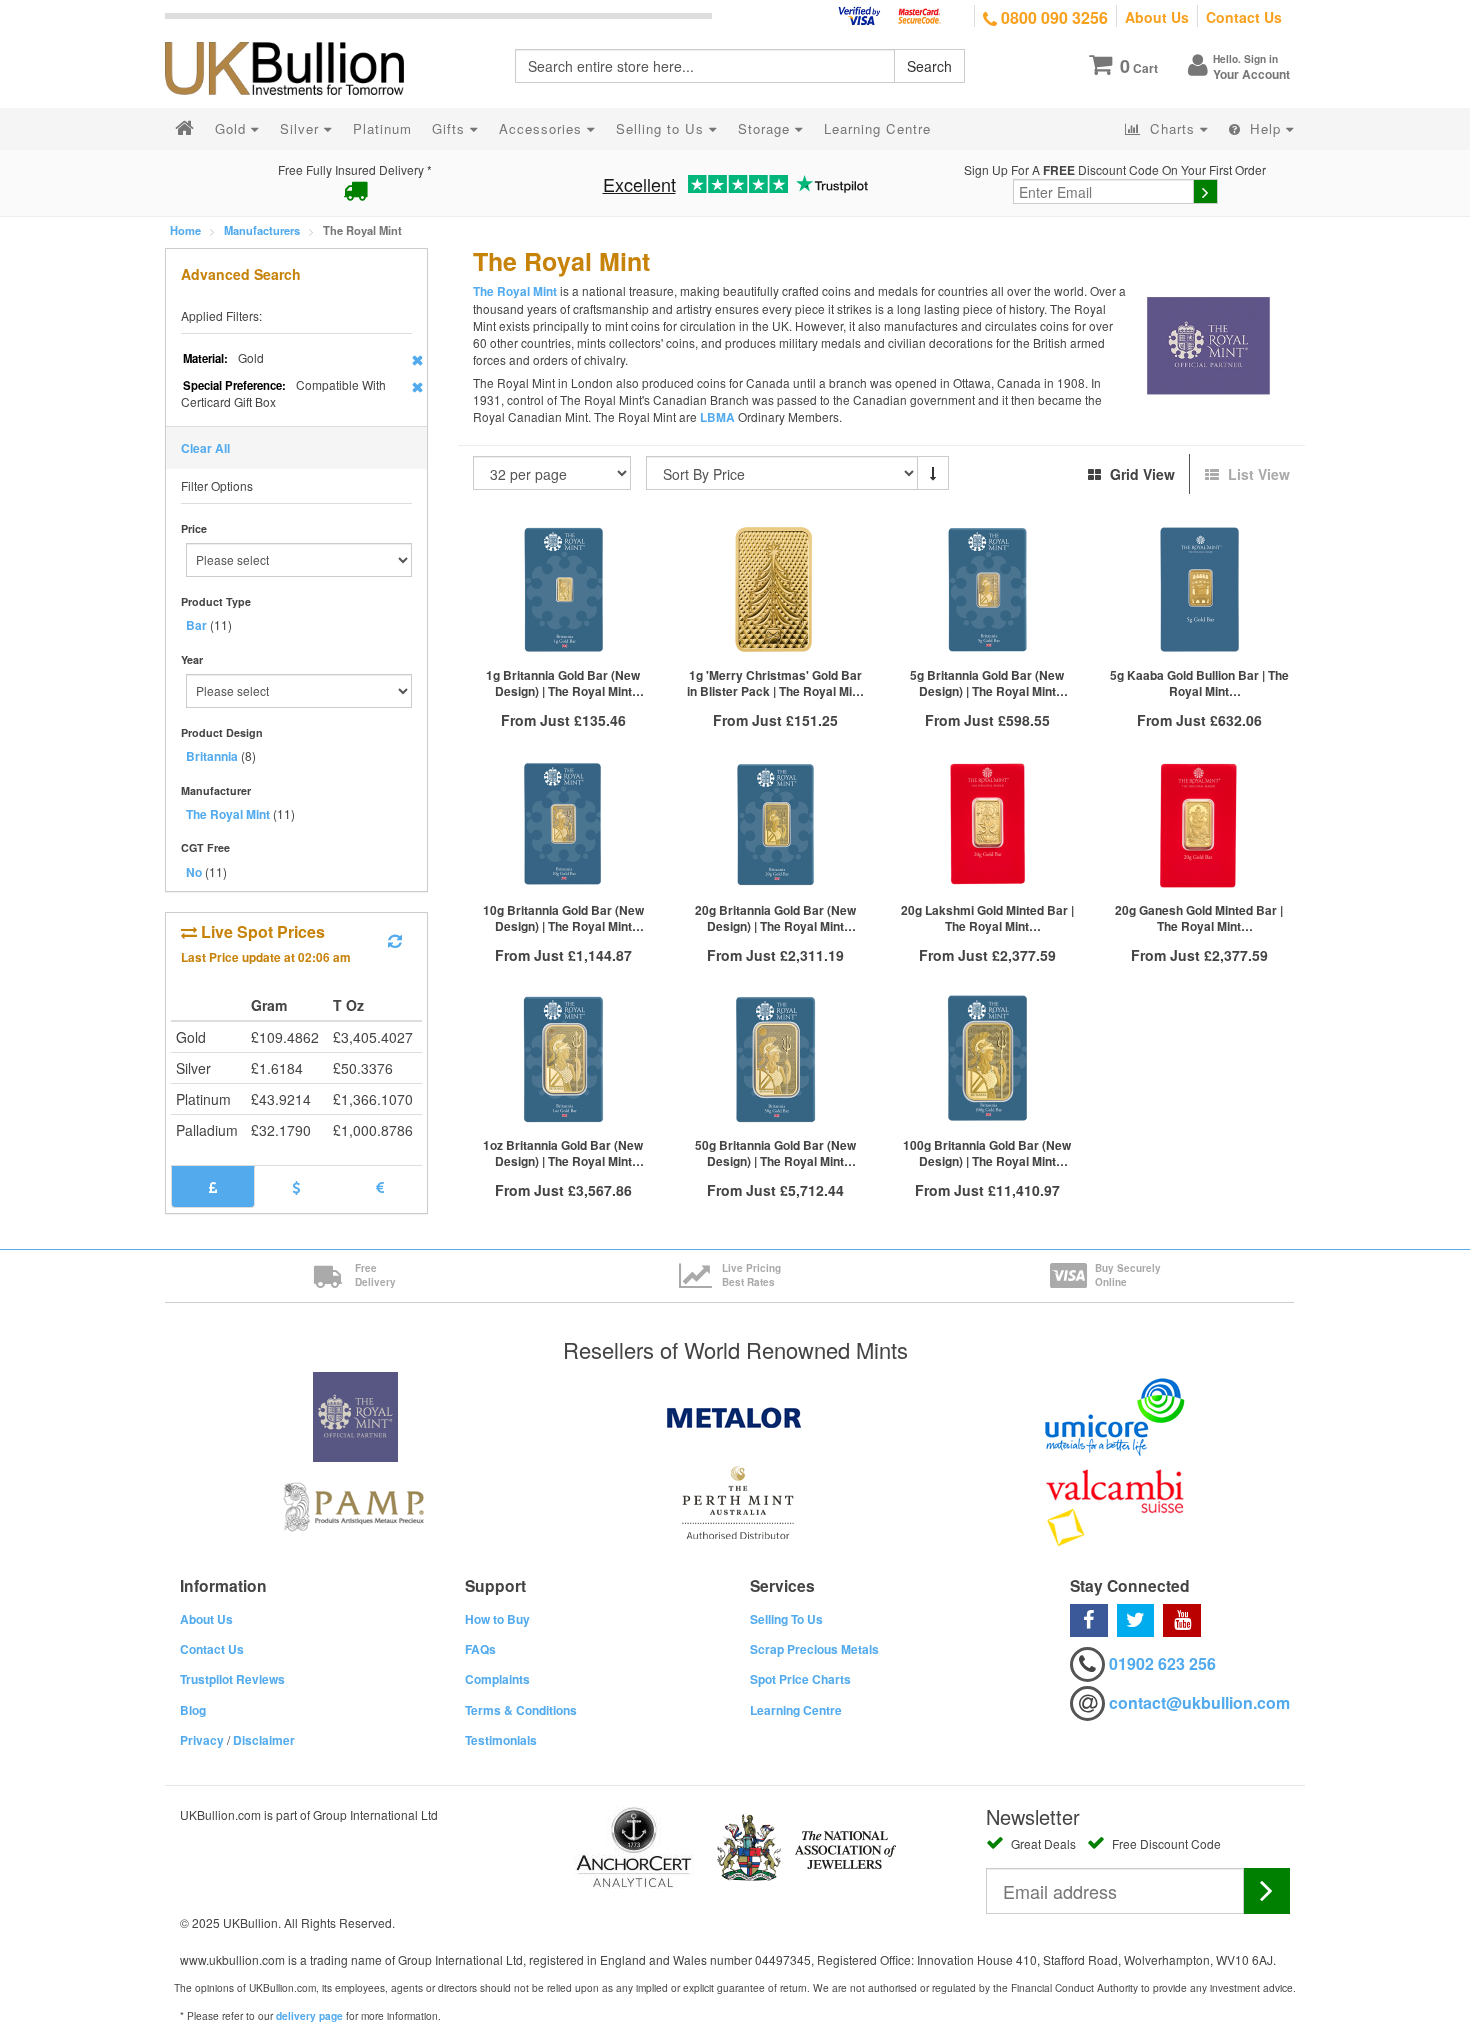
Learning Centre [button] (877, 128)
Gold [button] (233, 128)
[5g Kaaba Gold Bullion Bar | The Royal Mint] (1199, 589)
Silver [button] (302, 128)
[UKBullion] (297, 36)
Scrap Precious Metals (814, 1649)
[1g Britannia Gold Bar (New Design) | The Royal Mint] (564, 589)
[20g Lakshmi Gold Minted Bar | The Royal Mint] (987, 824)
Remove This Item (417, 360)
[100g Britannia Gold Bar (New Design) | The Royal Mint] (987, 1059)
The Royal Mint (228, 814)
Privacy (202, 1740)
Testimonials (501, 1740)
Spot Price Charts (800, 1679)
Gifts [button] (451, 128)
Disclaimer (264, 1740)
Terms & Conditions (521, 1710)
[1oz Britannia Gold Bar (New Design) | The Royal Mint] (564, 1059)
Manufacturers (262, 230)
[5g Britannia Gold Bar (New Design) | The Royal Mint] (987, 589)
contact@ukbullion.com (1199, 1702)
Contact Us (1244, 17)
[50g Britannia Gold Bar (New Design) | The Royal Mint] (775, 1059)
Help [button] (1265, 128)
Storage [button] (766, 128)
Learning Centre (796, 1710)
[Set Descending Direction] (933, 473)
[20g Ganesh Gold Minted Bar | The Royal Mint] (1199, 824)
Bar (196, 625)
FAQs (480, 1649)
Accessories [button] (543, 128)
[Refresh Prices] (395, 941)
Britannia (212, 756)
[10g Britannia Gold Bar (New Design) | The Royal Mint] (564, 824)
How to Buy (497, 1619)
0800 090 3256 (1052, 17)
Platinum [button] (382, 128)
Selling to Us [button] (662, 128)
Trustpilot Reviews (232, 1679)
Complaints (497, 1679)
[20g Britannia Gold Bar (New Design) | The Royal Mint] (775, 824)
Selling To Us (786, 1619)
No (194, 872)
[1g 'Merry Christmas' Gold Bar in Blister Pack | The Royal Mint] (775, 589)
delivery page (309, 2016)
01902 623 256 (1162, 1663)
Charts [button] (1172, 128)
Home (185, 230)
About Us (1157, 17)
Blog (193, 1710)
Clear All (205, 448)
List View (1257, 474)
